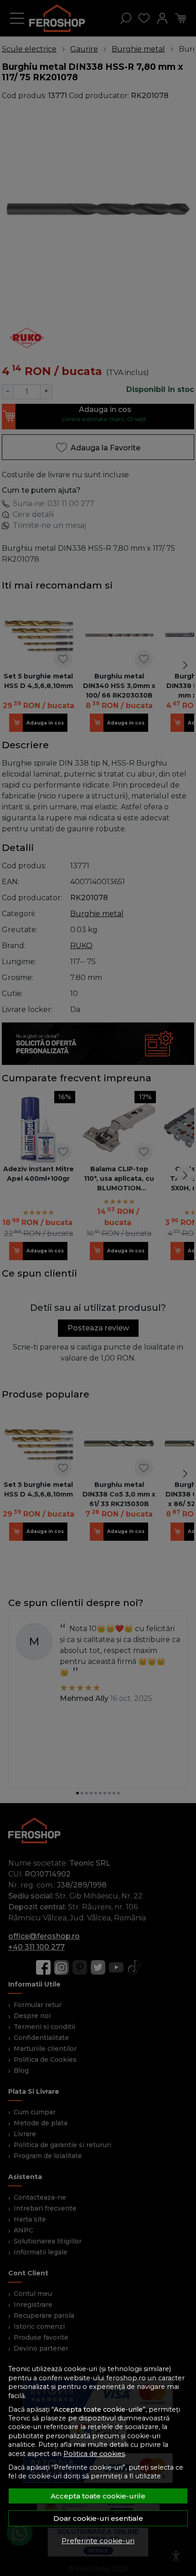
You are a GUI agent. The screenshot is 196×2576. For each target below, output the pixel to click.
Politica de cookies (94, 2454)
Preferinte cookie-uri (98, 2541)
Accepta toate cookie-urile (98, 2496)
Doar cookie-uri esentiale (98, 2518)
